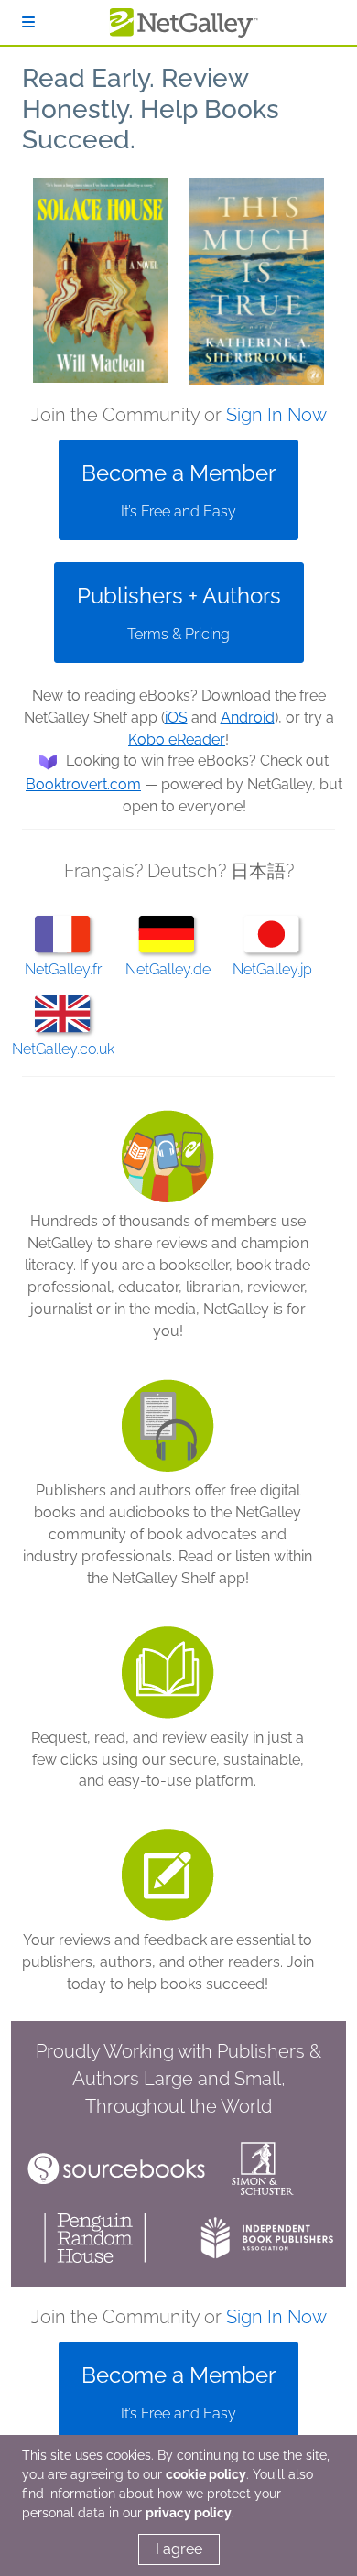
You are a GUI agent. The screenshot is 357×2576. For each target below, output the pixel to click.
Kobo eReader (177, 739)
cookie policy (206, 2474)
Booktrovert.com (83, 784)
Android (248, 717)
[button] (100, 281)
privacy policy (189, 2513)
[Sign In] (28, 22)
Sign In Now (276, 415)
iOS (176, 717)
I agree (179, 2549)
